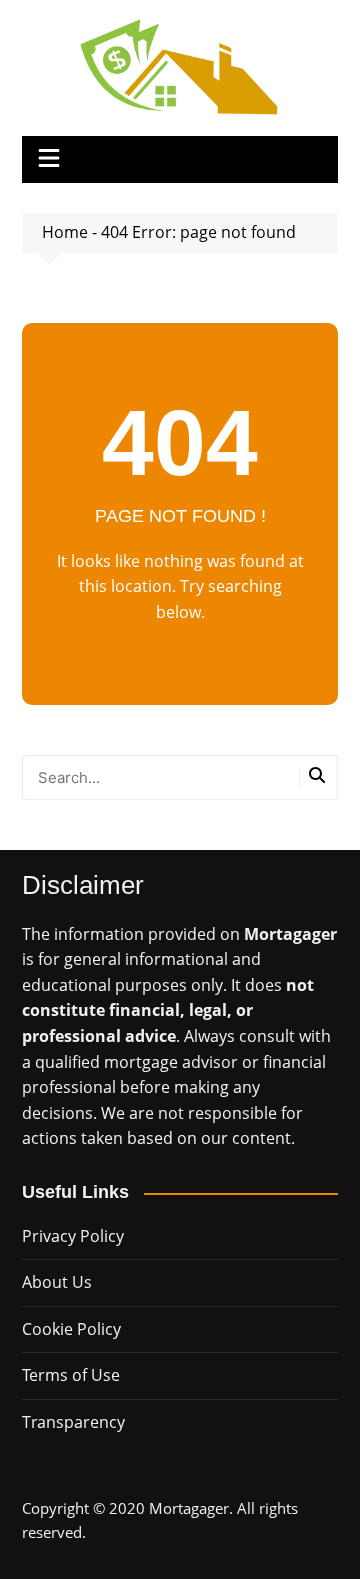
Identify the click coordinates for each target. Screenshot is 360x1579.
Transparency (73, 1422)
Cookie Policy (71, 1329)
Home (65, 232)
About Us (57, 1282)
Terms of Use (71, 1375)
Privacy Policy (73, 1236)
